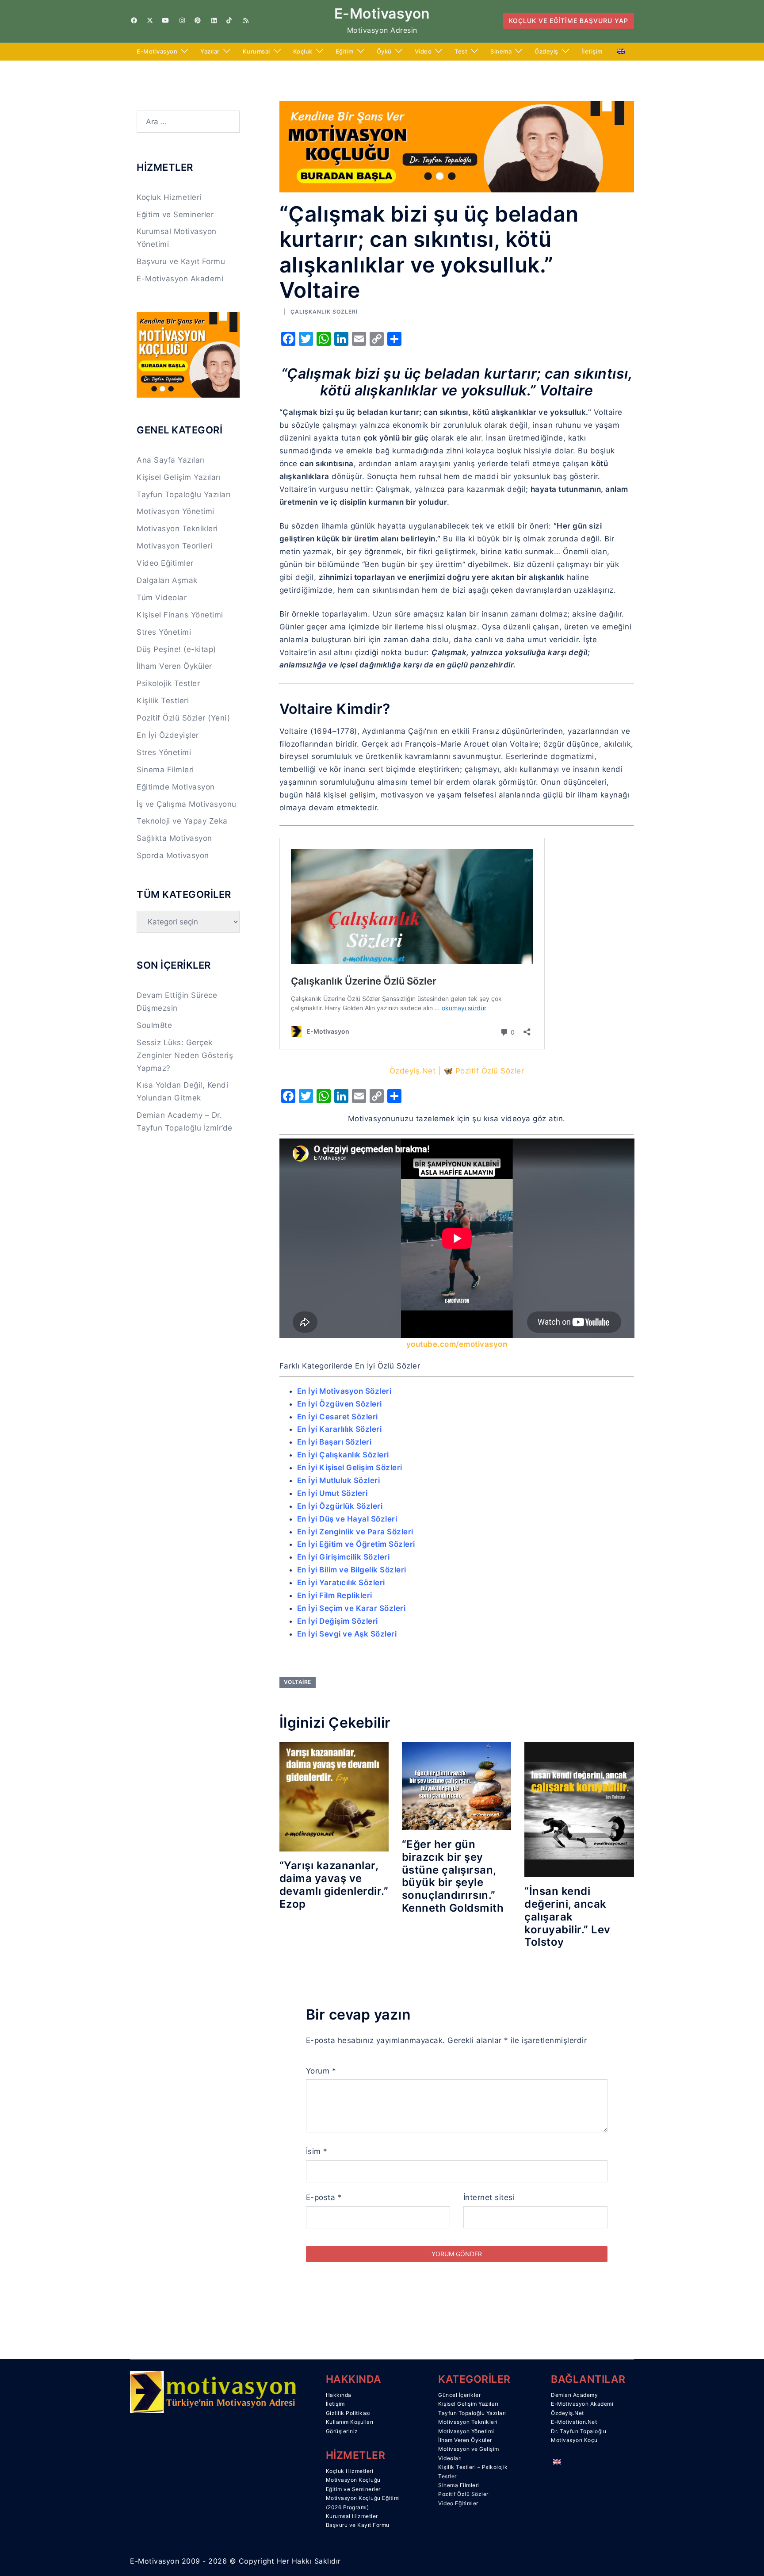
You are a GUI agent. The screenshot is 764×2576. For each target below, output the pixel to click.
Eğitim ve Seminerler (175, 215)
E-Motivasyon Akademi (180, 279)
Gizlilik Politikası (348, 2413)
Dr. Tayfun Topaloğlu (579, 2431)
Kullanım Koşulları (350, 2422)
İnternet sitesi (489, 2197)
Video (423, 51)
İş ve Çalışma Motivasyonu (187, 804)
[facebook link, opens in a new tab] (134, 20)
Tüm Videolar (162, 598)
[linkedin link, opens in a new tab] (213, 20)
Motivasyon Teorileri (174, 546)
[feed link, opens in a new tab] (245, 20)
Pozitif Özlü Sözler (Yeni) (183, 718)
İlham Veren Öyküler (174, 666)
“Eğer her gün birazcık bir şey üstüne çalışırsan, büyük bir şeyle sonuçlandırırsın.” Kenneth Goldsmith (453, 1876)
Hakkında (339, 2395)
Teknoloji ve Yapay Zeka (182, 821)
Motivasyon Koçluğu (353, 2480)
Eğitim (345, 51)
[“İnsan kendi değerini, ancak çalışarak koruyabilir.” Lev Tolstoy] (579, 1809)
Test (461, 51)
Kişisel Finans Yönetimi (180, 615)
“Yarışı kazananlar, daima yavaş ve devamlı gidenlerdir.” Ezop (334, 1884)
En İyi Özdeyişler (168, 735)
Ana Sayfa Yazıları (171, 460)
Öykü (384, 51)
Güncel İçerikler (459, 2395)
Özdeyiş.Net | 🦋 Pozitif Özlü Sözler (457, 1071)
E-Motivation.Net (574, 2422)
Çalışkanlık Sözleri (324, 312)
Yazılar (210, 51)
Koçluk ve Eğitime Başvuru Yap (569, 21)
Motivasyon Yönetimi (176, 511)
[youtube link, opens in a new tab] (165, 20)
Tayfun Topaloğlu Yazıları (184, 494)
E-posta (324, 2197)
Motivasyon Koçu (574, 2440)
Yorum (321, 2071)
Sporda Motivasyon (173, 855)
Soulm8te (154, 1025)
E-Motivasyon (382, 13)
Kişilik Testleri (163, 701)
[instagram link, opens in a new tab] (181, 20)
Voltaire (298, 1682)
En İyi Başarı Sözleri (334, 1442)
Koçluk (303, 51)
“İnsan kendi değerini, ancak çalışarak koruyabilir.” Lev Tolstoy (567, 1917)
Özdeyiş (546, 51)
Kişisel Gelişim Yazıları (179, 477)
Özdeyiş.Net (567, 2413)
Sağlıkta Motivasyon (174, 838)
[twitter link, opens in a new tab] (149, 20)
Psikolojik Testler (168, 683)
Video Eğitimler (165, 563)
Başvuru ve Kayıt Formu (181, 261)
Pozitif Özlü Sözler (463, 2494)
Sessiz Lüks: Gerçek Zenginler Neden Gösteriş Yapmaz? (185, 1055)
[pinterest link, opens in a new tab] (197, 20)
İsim (317, 2151)
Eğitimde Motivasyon (176, 787)
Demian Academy (574, 2395)
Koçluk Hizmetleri (169, 197)
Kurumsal (256, 51)
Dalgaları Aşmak (167, 580)
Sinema (501, 51)
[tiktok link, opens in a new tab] (229, 20)
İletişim (592, 51)
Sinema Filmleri (165, 770)
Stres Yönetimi (164, 632)
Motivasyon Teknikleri (177, 529)
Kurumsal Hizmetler (352, 2516)
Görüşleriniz (342, 2431)
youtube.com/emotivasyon (457, 1344)
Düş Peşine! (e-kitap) (176, 649)
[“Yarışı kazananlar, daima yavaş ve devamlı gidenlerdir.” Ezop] (334, 1796)
